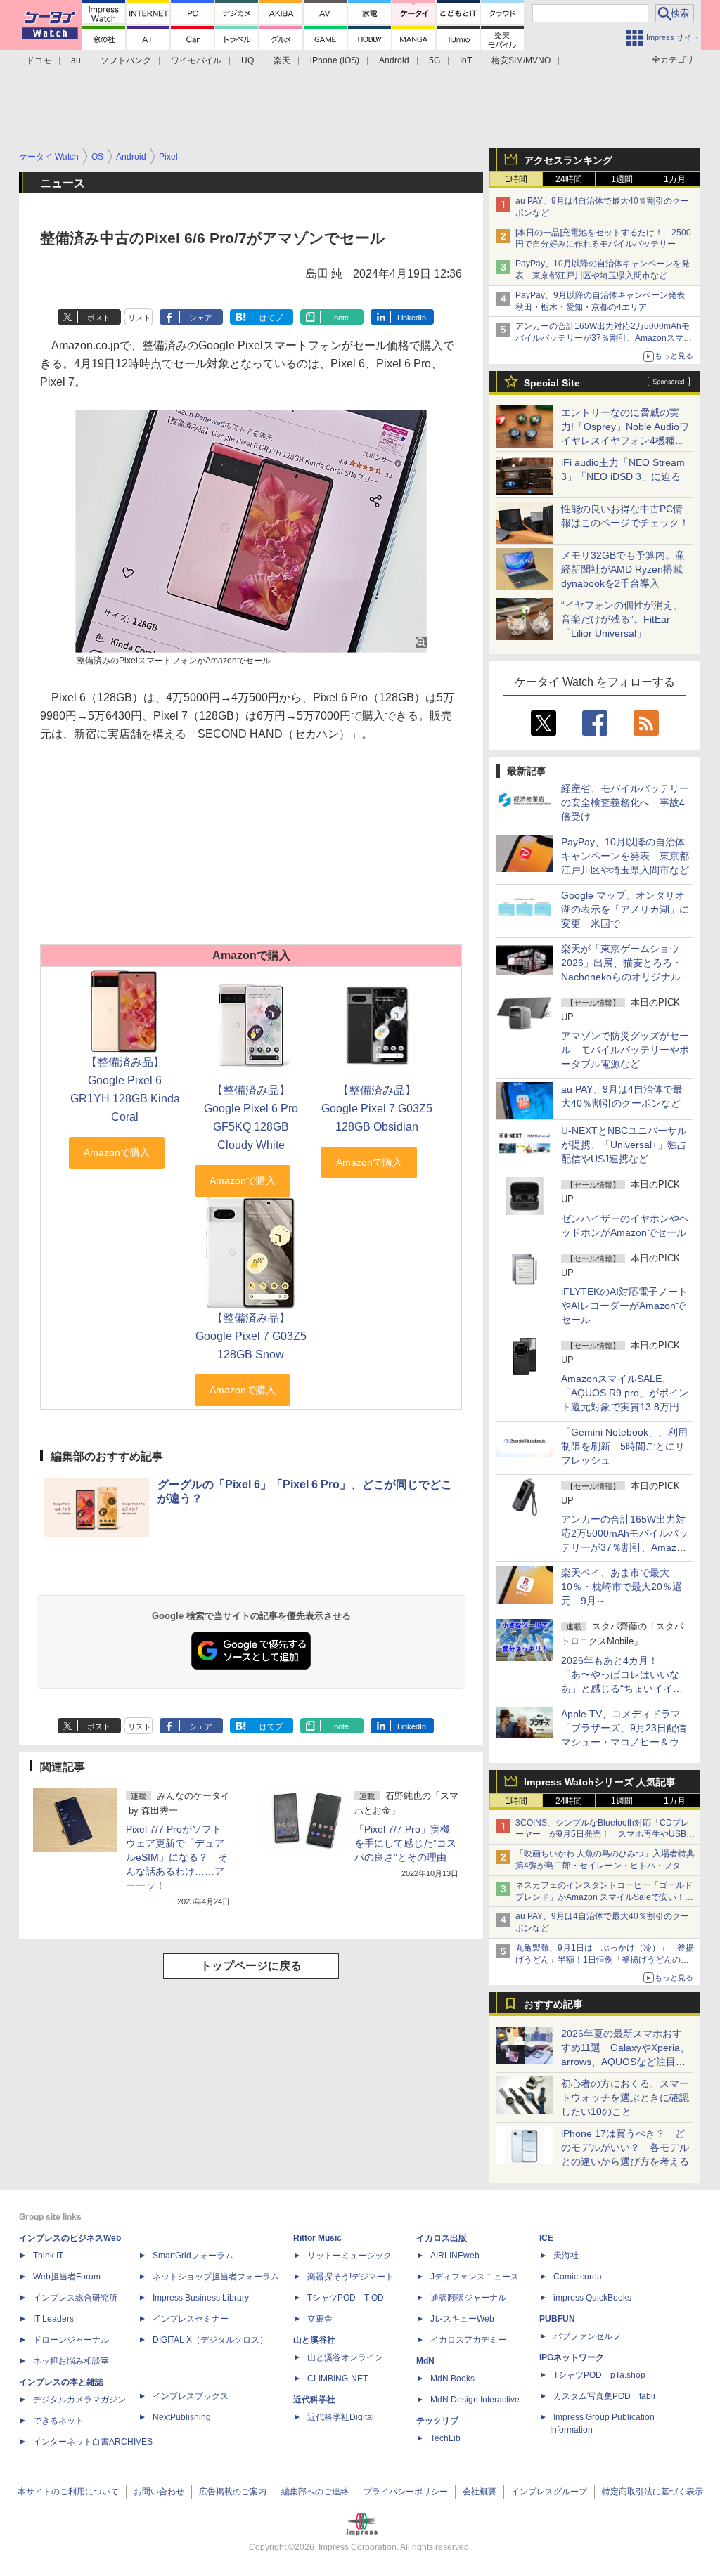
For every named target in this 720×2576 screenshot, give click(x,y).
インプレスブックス (191, 2396)
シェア (201, 318)
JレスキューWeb (462, 2319)
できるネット (58, 2421)
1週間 (622, 179)
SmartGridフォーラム (193, 2256)
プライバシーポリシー (406, 2492)
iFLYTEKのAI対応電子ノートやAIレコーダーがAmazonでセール (624, 1306)
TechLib (445, 2438)
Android (394, 60)
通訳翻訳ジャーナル (468, 2298)
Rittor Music (317, 2238)
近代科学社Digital (341, 2417)
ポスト (99, 318)
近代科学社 (314, 2400)
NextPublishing (182, 2417)
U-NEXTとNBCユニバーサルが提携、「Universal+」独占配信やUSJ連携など (624, 1145)
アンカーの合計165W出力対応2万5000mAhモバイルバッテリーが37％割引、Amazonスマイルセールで (604, 338)
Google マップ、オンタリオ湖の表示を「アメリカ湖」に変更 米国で (625, 909)
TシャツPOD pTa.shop (599, 2375)
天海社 (566, 2256)
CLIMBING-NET (337, 2379)
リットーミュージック (349, 2256)
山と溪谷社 (314, 2340)
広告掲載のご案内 (233, 2492)
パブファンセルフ (587, 2336)
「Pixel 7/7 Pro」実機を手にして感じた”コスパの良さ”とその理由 (405, 1843)
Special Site (552, 383)
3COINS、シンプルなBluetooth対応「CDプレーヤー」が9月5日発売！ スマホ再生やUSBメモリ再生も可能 (605, 1835)
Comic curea (578, 2277)
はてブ (271, 318)
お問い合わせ (159, 2492)
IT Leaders (53, 2319)
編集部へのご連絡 (315, 2492)
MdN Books (452, 2379)
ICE (546, 2238)
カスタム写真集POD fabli (604, 2396)
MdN (425, 2361)
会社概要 (480, 2492)
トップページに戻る (251, 1966)
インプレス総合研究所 (75, 2298)
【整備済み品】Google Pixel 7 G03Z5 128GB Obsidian (377, 1108)
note (341, 318)
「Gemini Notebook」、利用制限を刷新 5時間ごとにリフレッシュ (624, 1446)
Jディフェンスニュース (475, 2277)
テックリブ (437, 2421)
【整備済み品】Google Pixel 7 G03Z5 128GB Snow (251, 1336)
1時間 (516, 179)
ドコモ (39, 60)
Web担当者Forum (67, 2277)
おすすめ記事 (553, 2004)
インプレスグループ (549, 2492)
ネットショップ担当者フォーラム (216, 2277)
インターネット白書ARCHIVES (93, 2442)
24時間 (569, 179)
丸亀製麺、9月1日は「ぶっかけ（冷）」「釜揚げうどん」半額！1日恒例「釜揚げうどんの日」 (605, 1960)
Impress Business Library (201, 2298)
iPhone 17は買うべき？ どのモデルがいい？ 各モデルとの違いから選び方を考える (625, 2147)
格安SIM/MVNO (521, 60)
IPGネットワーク (572, 2357)
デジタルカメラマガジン (79, 2400)
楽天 (282, 60)
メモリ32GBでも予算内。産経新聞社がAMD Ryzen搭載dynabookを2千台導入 (623, 569)
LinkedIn (412, 318)
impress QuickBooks (592, 2298)
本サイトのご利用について (68, 2492)
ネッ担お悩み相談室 (71, 2361)
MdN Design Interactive (475, 2400)
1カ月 (675, 179)
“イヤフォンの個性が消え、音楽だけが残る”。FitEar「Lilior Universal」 (622, 619)
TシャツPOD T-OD (346, 2298)
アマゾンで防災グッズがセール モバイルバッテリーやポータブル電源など (625, 1050)
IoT (466, 60)
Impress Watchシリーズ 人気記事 (600, 1782)
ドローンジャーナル (71, 2340)
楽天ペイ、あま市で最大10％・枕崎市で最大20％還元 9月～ (622, 1587)
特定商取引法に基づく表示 (652, 2492)
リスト (140, 318)
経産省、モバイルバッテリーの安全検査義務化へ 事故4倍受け (625, 802)
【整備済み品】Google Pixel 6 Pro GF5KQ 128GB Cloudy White (251, 1118)
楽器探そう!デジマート (351, 2277)
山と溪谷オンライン (345, 2357)
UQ (247, 60)
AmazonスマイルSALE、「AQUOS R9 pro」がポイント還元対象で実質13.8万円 (625, 1393)
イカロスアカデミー (468, 2340)
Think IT (48, 2256)
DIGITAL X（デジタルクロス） (210, 2340)
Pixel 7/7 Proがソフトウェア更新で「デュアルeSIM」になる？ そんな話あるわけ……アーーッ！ (177, 1857)
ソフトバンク (126, 60)
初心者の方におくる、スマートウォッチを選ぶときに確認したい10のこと (625, 2097)
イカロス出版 (442, 2238)
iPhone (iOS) (335, 60)
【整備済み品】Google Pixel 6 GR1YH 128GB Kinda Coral (125, 1089)
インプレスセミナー (191, 2319)
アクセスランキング (568, 160)
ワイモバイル (196, 60)
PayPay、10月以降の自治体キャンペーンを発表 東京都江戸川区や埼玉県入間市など (625, 856)
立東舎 (320, 2319)
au (76, 60)
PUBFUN (557, 2319)
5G (435, 60)
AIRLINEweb (455, 2256)
